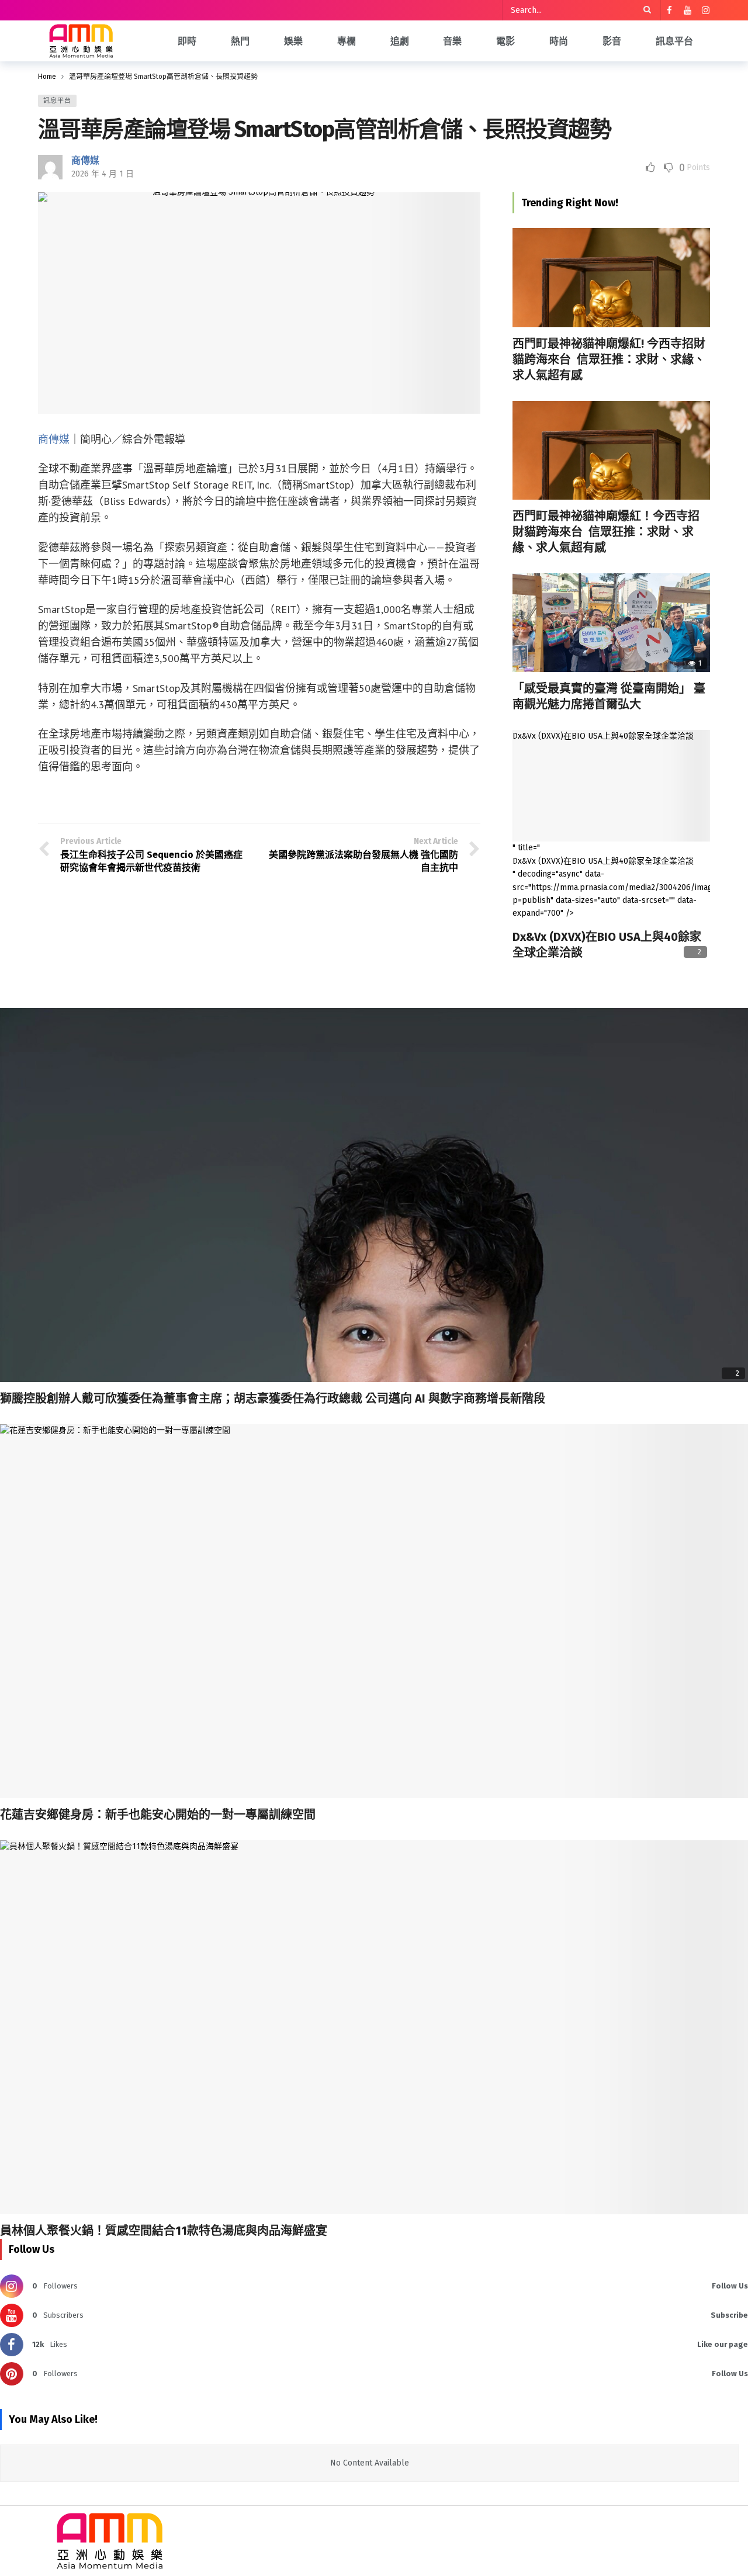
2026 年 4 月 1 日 (103, 174)
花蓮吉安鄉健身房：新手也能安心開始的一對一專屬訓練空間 (158, 1815)
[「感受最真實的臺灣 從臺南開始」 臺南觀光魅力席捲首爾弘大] (611, 623)
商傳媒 (85, 160)
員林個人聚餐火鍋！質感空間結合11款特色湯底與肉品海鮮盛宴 (164, 2231)
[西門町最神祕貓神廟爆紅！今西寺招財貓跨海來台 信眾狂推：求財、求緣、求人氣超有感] (611, 450)
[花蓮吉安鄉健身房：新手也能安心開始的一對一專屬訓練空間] (374, 1611)
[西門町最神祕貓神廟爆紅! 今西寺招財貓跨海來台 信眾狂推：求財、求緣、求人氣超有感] (611, 277)
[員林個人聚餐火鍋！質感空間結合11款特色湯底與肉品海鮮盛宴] (374, 2027)
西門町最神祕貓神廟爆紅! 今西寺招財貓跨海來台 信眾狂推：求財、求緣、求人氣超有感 (609, 359)
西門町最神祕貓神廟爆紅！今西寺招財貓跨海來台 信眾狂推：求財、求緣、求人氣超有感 (606, 532)
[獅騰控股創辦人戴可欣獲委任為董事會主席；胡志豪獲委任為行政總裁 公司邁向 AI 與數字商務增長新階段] (374, 1195)
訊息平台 (57, 101)
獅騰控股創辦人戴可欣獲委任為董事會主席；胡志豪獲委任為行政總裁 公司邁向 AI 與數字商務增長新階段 (273, 1398)
